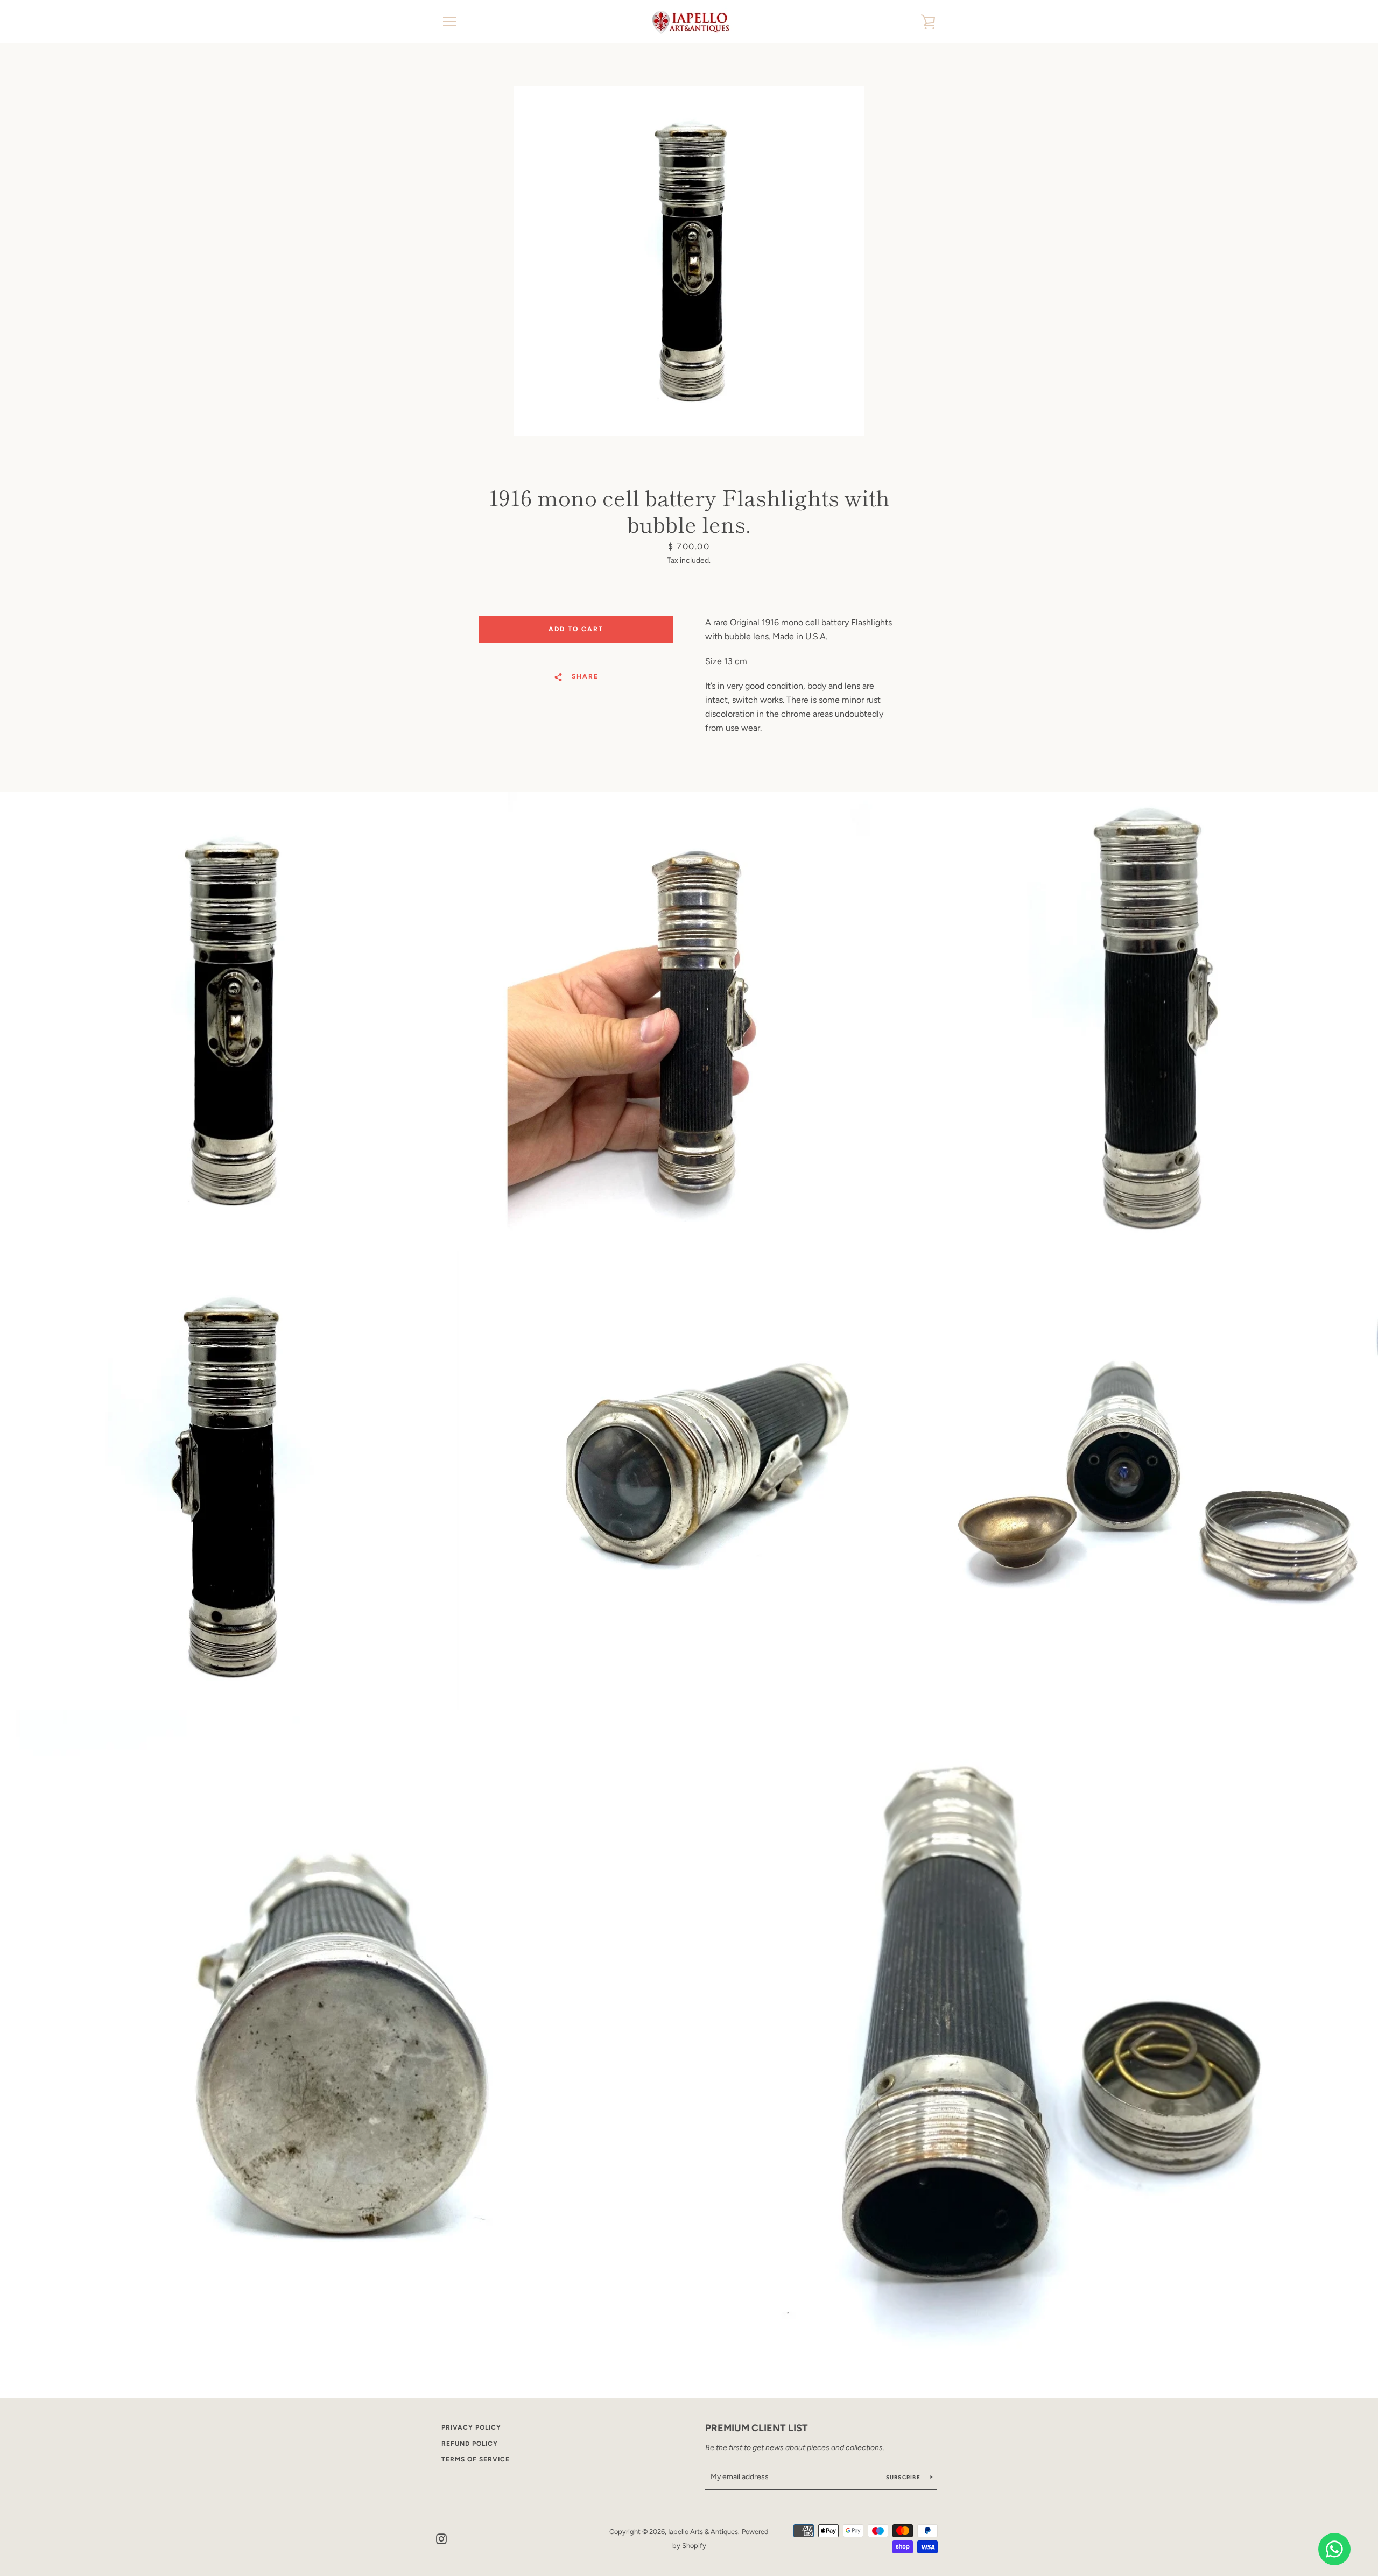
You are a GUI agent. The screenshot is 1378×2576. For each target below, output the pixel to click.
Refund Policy (470, 2444)
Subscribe (904, 2477)
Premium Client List (757, 2428)
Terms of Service (476, 2459)
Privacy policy (471, 2427)
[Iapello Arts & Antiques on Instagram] (441, 2538)
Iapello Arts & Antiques (703, 2532)
